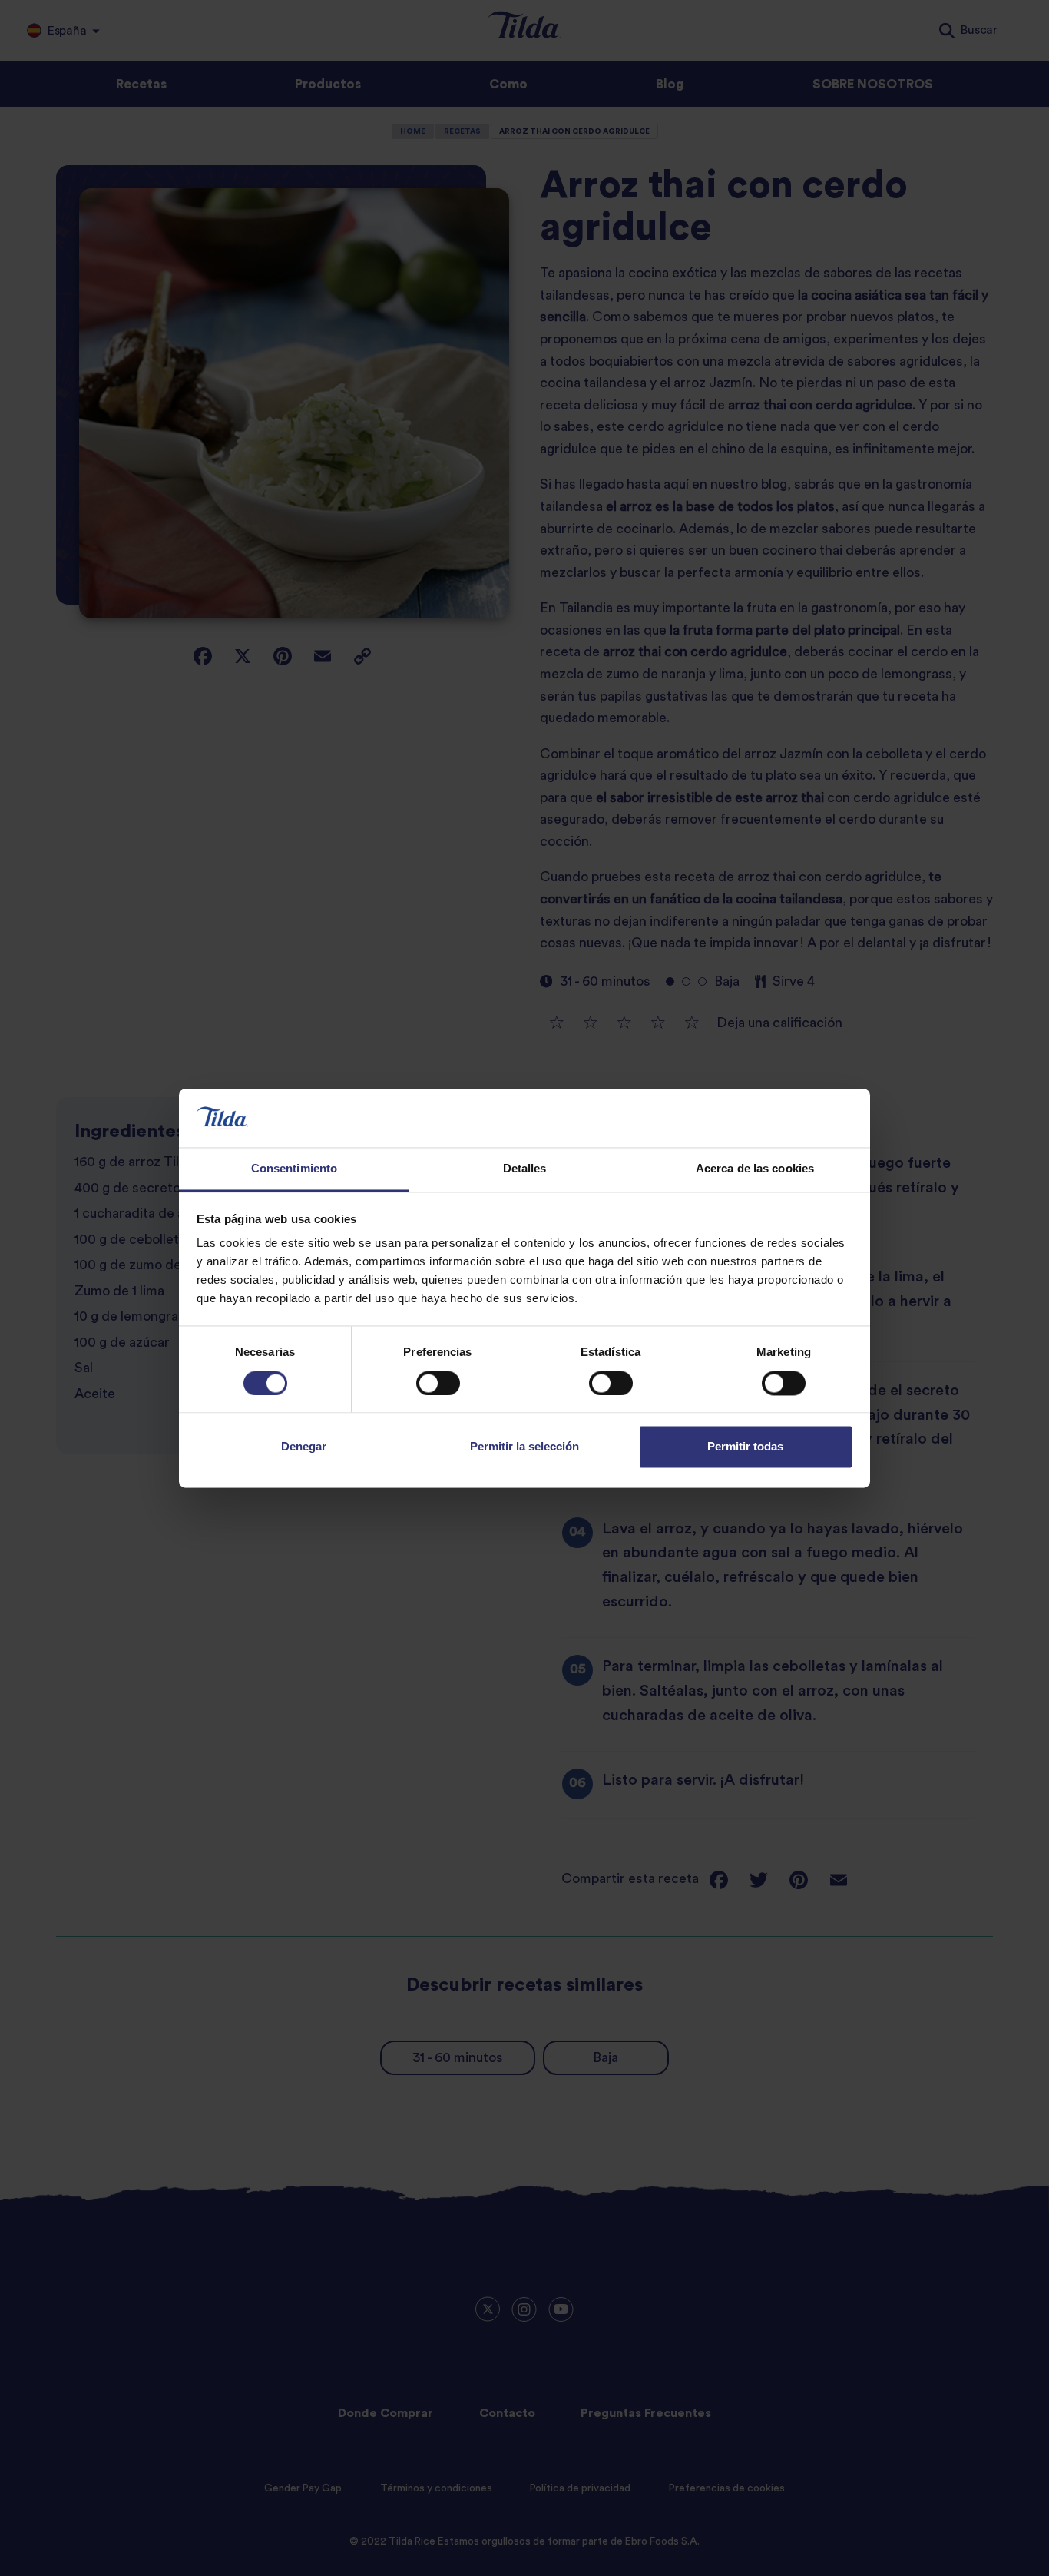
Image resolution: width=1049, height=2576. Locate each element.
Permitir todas (745, 1447)
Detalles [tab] (525, 1169)
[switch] (438, 1383)
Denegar (304, 1447)
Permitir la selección (524, 1447)
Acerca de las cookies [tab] (755, 1169)
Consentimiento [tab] (294, 1169)
